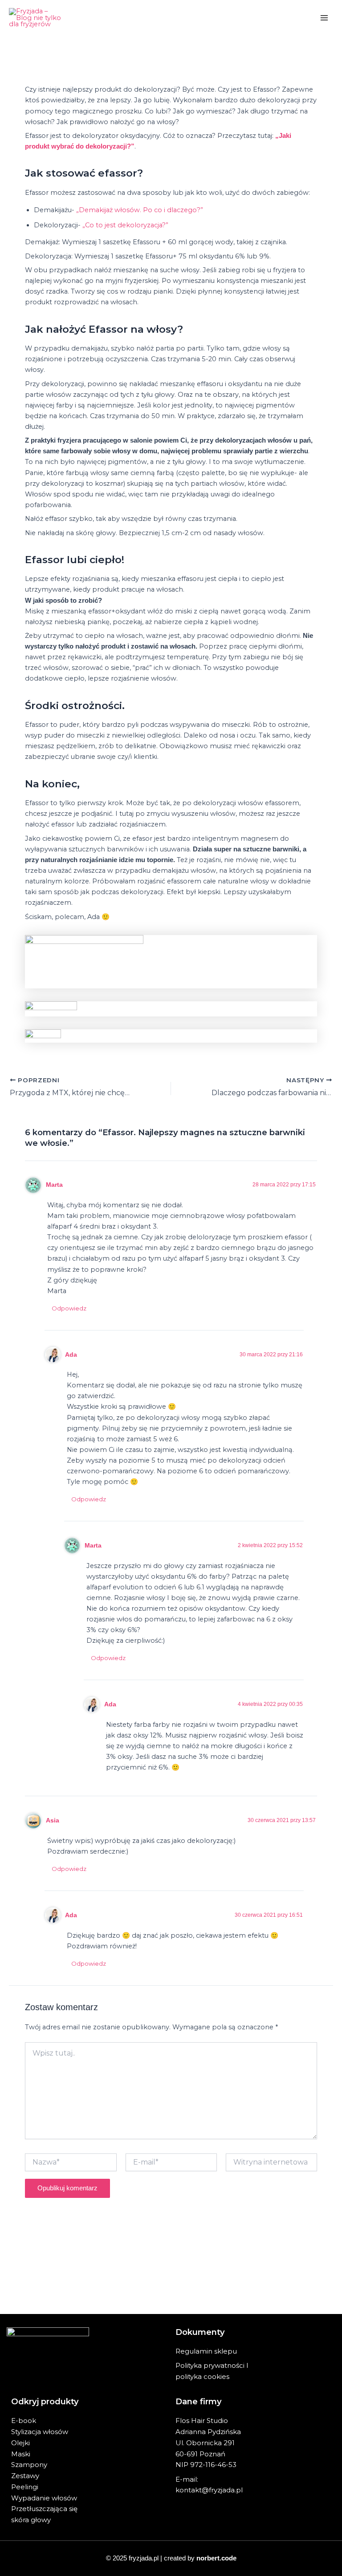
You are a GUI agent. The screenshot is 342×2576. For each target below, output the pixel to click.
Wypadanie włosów (44, 2498)
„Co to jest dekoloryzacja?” (125, 225)
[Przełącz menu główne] (324, 18)
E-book (24, 2421)
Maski (21, 2454)
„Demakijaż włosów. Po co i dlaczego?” (140, 210)
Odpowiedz (69, 1308)
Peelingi (25, 2487)
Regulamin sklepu (206, 2351)
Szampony (29, 2465)
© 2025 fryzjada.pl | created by (171, 2558)
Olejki (20, 2443)
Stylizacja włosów (40, 2432)
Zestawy (25, 2476)
